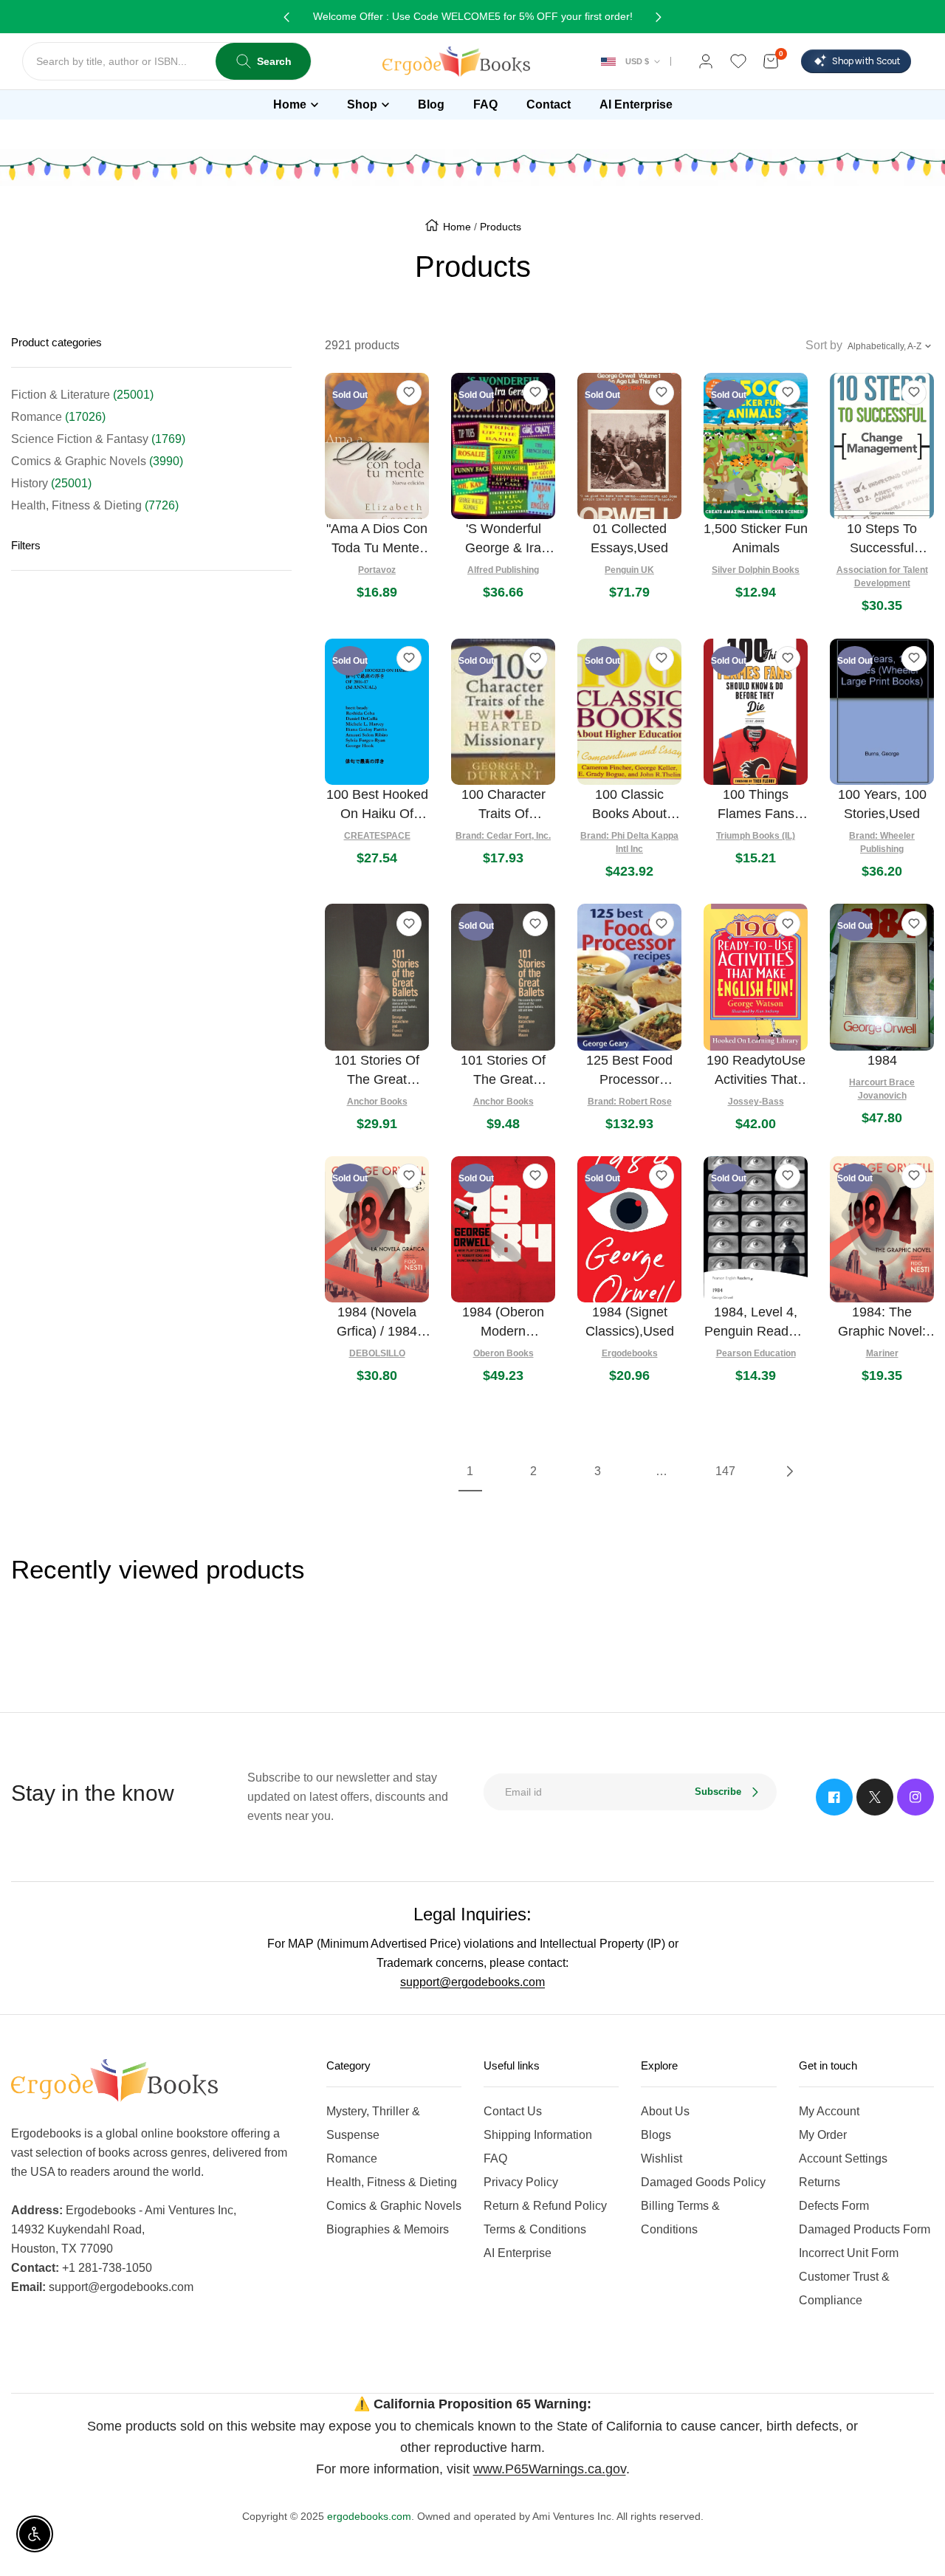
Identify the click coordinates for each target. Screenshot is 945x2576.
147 (725, 1471)
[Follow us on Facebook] (834, 1797)
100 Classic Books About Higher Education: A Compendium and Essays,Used (629, 805)
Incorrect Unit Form (849, 2253)
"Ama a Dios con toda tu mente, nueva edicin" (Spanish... (377, 539)
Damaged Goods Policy (703, 2182)
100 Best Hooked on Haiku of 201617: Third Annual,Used (377, 805)
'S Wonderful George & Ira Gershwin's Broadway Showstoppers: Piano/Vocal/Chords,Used (503, 539)
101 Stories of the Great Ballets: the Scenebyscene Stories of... (377, 1071)
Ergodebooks (630, 1353)
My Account (829, 2111)
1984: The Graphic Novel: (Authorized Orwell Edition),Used (882, 1323)
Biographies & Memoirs (388, 2229)
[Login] (706, 61)
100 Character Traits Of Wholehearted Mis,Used (504, 805)
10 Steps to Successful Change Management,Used (882, 539)
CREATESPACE (377, 836)
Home (290, 104)
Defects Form (834, 2206)
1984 (882, 1060)
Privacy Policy (521, 2182)
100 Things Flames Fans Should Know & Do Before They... (756, 805)
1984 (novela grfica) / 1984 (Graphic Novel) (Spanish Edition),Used (377, 1323)
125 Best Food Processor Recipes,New (629, 1071)
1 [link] (470, 1471)
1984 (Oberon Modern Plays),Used (503, 1323)
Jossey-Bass (756, 1102)
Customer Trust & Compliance (844, 2288)
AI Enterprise (518, 2253)
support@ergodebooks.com (472, 1982)
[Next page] (788, 1471)
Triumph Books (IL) (756, 836)
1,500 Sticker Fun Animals (756, 538)
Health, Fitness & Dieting (95, 505)
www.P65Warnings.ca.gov (550, 2469)
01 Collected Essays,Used (629, 538)
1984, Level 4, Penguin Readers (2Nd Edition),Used (756, 1323)
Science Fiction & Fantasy (98, 439)
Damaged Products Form (865, 2229)
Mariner (882, 1353)
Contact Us (513, 2111)
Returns (819, 2182)
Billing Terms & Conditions (680, 2218)
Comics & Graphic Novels (97, 461)
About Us (665, 2111)
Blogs (656, 2135)
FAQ (495, 2158)
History (51, 483)
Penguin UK (629, 570)
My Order (823, 2135)
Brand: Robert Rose (630, 1102)
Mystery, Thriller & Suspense (373, 2123)
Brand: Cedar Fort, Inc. (503, 836)
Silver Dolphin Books (756, 570)
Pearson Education (756, 1353)
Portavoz (377, 570)
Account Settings (843, 2158)
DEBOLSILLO (377, 1353)
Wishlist (661, 2158)
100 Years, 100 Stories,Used (882, 804)
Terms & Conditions (535, 2229)
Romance (58, 417)
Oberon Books (504, 1353)
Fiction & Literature (82, 395)
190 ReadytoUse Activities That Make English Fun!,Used (756, 1071)
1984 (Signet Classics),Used (630, 1322)
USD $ (637, 61)
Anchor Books (377, 1102)
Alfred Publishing (503, 570)
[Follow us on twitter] (875, 1797)
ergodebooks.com (369, 2516)
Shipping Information (538, 2135)
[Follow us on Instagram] (915, 1797)
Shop (362, 104)
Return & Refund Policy (545, 2206)
